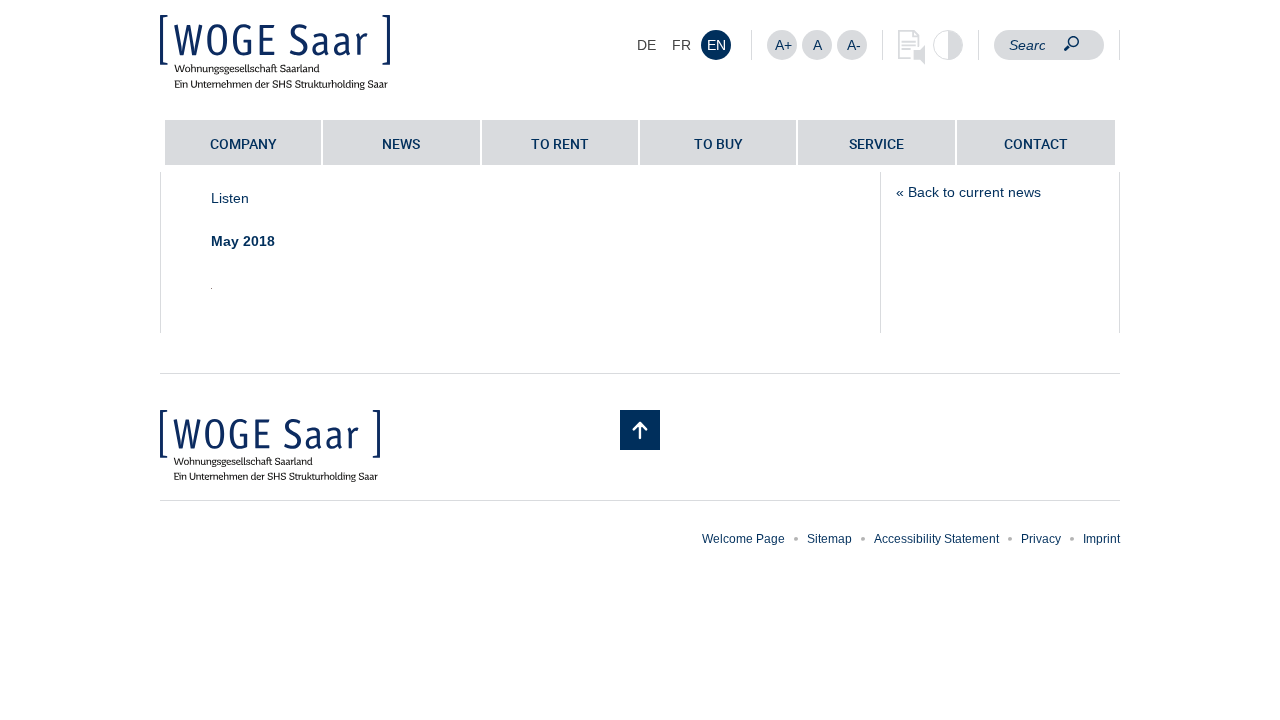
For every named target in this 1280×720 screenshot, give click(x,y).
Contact (1036, 143)
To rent (560, 143)
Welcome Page (743, 539)
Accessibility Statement (936, 539)
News (401, 143)
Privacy (1041, 539)
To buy (718, 143)
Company (243, 143)
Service (876, 143)
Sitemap (829, 539)
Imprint (1101, 539)
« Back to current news (968, 192)
